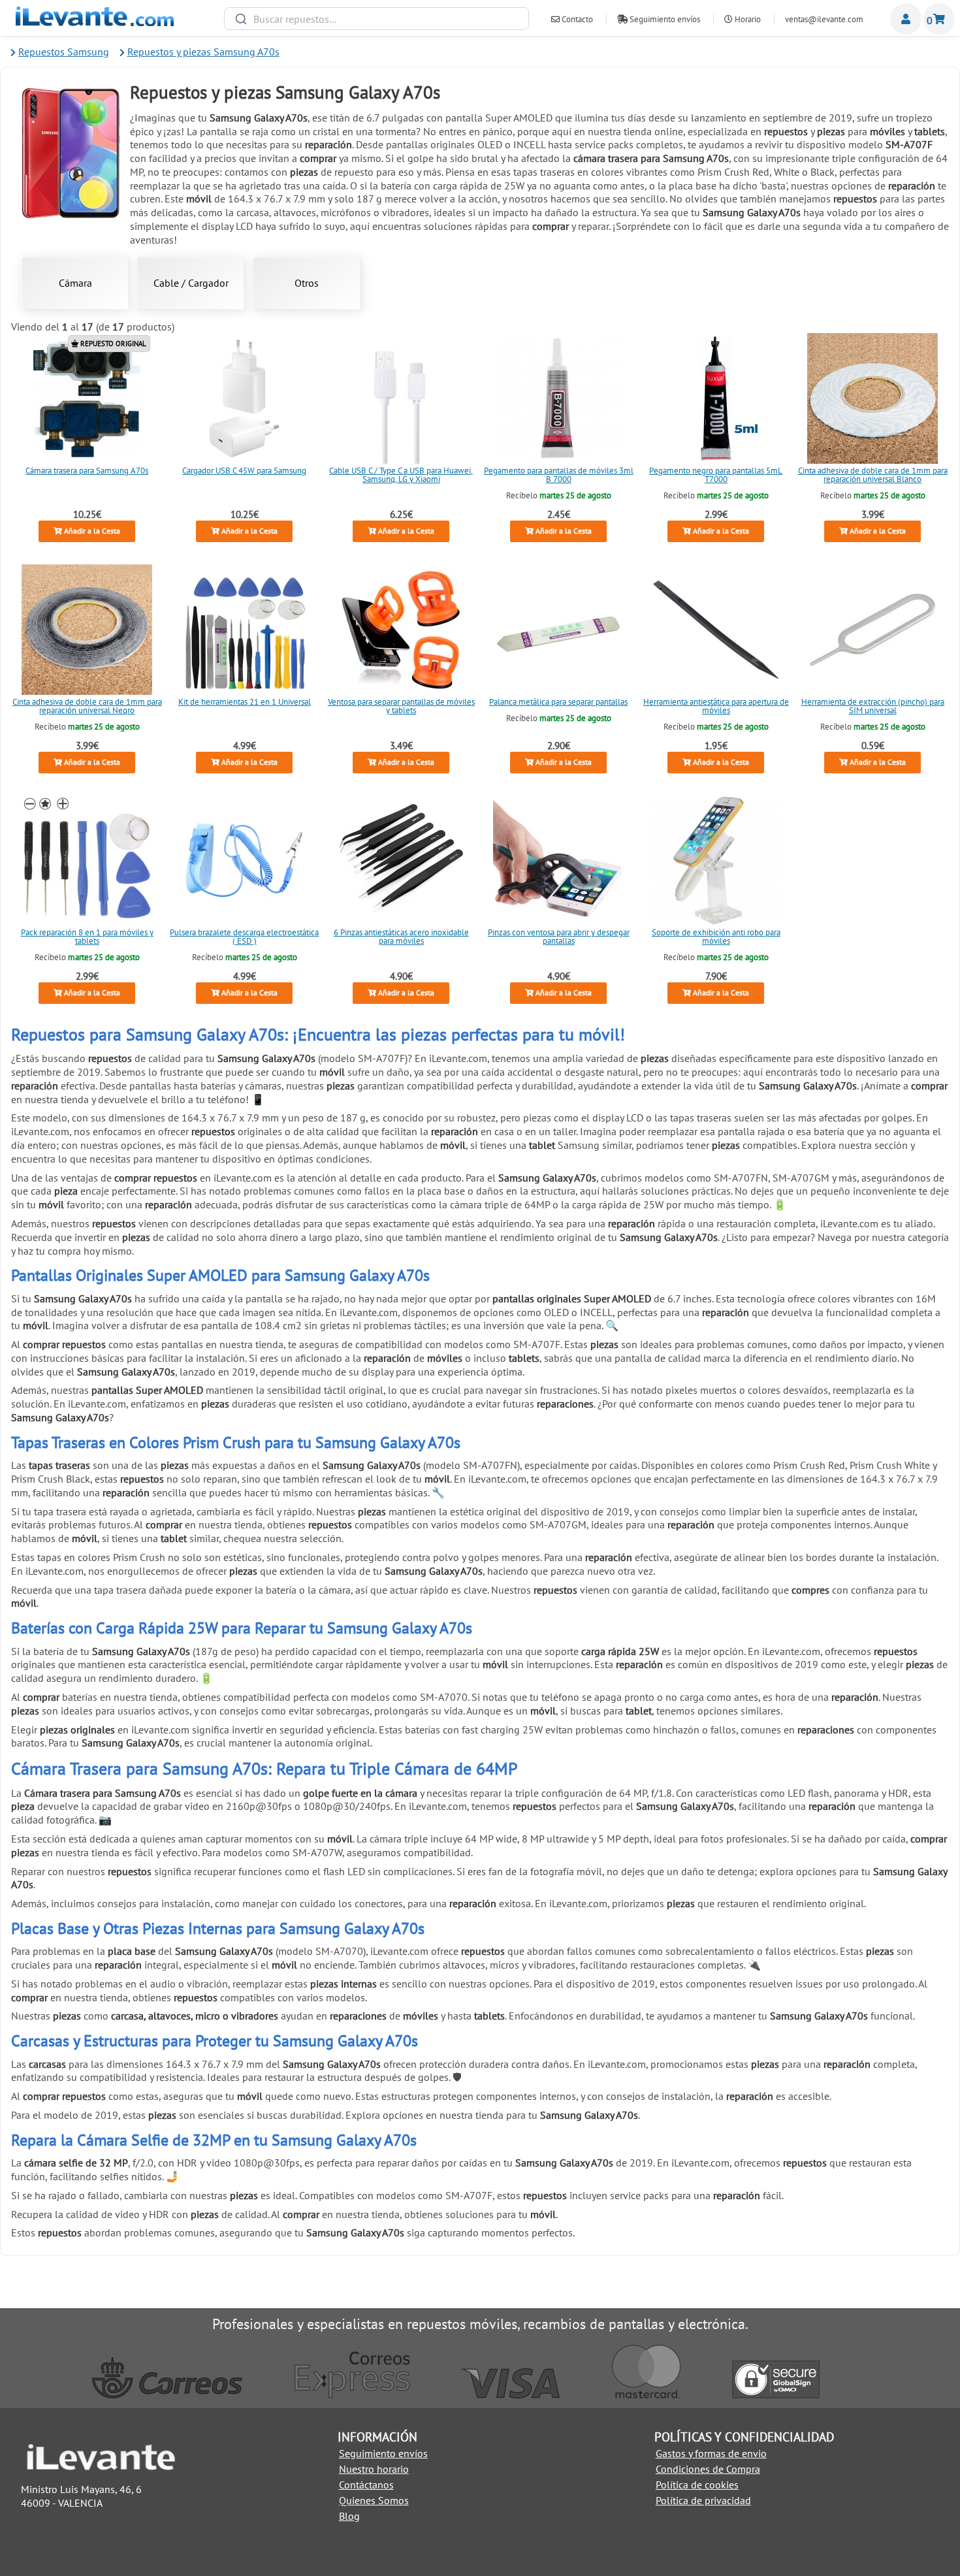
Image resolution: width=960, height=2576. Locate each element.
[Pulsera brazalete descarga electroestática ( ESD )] (244, 860)
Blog (349, 2516)
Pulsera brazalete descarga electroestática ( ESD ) (244, 937)
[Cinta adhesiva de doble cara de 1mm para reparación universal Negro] (87, 630)
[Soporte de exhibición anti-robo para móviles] (716, 860)
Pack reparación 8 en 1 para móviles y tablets (87, 937)
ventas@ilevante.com (824, 19)
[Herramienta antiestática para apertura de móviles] (716, 630)
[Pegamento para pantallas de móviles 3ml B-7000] (558, 398)
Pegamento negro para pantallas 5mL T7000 (716, 475)
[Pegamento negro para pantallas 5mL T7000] (716, 398)
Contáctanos (366, 2485)
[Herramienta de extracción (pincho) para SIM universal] (873, 630)
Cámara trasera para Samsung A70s (87, 471)
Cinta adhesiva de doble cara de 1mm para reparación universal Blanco (873, 475)
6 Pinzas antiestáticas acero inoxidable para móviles (401, 937)
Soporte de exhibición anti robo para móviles (715, 937)
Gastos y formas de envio (711, 2453)
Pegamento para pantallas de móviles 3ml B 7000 (559, 475)
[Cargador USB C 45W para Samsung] (244, 398)
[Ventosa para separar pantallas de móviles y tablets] (402, 630)
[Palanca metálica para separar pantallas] (558, 630)
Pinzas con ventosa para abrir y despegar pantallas (559, 937)
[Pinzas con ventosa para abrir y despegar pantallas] (558, 860)
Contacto (576, 19)
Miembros (906, 19)
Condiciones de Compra (708, 2469)
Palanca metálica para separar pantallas (558, 702)
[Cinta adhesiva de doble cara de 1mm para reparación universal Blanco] (873, 398)
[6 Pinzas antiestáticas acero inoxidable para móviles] (402, 860)
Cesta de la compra (939, 19)
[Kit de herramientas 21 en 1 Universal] (244, 630)
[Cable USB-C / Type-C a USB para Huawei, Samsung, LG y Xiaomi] (402, 398)
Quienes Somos (374, 2500)
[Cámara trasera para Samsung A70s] (87, 398)
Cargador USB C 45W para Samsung (244, 471)
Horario (747, 19)
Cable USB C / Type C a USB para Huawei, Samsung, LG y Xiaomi (402, 475)
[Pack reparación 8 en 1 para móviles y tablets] (87, 860)
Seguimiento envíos (664, 19)
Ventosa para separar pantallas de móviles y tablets (401, 706)
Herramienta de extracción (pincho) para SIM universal (873, 706)
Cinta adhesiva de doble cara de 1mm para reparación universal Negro (87, 706)
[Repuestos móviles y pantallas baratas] (95, 22)
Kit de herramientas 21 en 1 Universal (244, 702)
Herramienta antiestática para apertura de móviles (715, 706)
